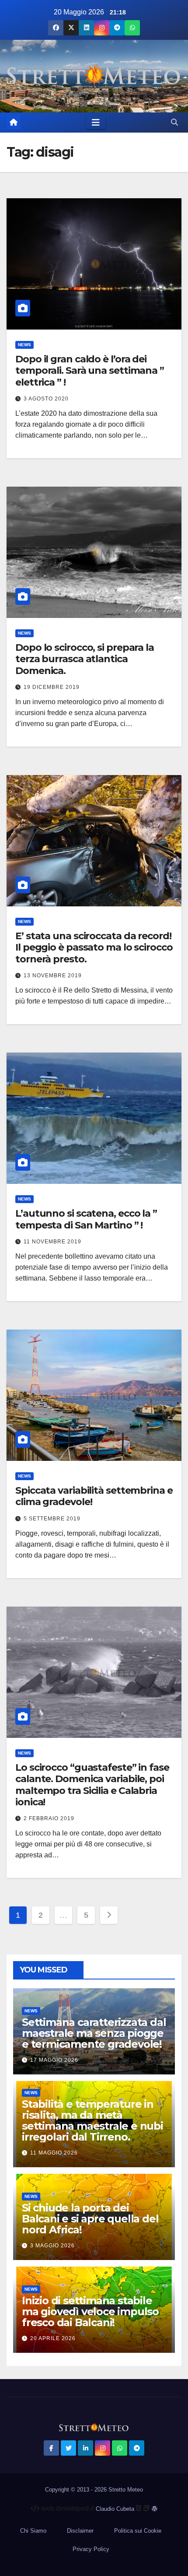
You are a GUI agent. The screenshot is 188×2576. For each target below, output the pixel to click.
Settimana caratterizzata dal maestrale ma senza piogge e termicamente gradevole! (94, 2033)
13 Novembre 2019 (53, 976)
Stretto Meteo (126, 2490)
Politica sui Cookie (138, 2531)
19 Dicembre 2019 (52, 687)
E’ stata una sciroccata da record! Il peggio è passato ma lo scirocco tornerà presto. (94, 948)
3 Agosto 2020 (46, 399)
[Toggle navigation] (96, 123)
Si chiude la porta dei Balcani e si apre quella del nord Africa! (90, 2219)
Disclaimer (80, 2531)
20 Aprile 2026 (53, 2338)
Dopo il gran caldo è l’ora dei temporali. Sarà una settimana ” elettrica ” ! (90, 371)
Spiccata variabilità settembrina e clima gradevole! (94, 1496)
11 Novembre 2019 (52, 1242)
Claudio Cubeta (115, 2509)
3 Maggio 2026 (52, 2246)
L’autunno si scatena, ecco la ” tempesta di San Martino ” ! (86, 1219)
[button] (174, 122)
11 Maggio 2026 (54, 2153)
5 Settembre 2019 (52, 1519)
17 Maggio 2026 (54, 2060)
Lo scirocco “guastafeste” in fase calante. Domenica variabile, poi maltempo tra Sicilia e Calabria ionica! (92, 1785)
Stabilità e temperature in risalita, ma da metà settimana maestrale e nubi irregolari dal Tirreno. (92, 2120)
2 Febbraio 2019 (49, 1818)
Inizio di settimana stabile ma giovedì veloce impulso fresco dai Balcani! (90, 2311)
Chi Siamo (33, 2531)
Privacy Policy (91, 2549)
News (24, 345)
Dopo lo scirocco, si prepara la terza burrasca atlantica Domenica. (85, 659)
